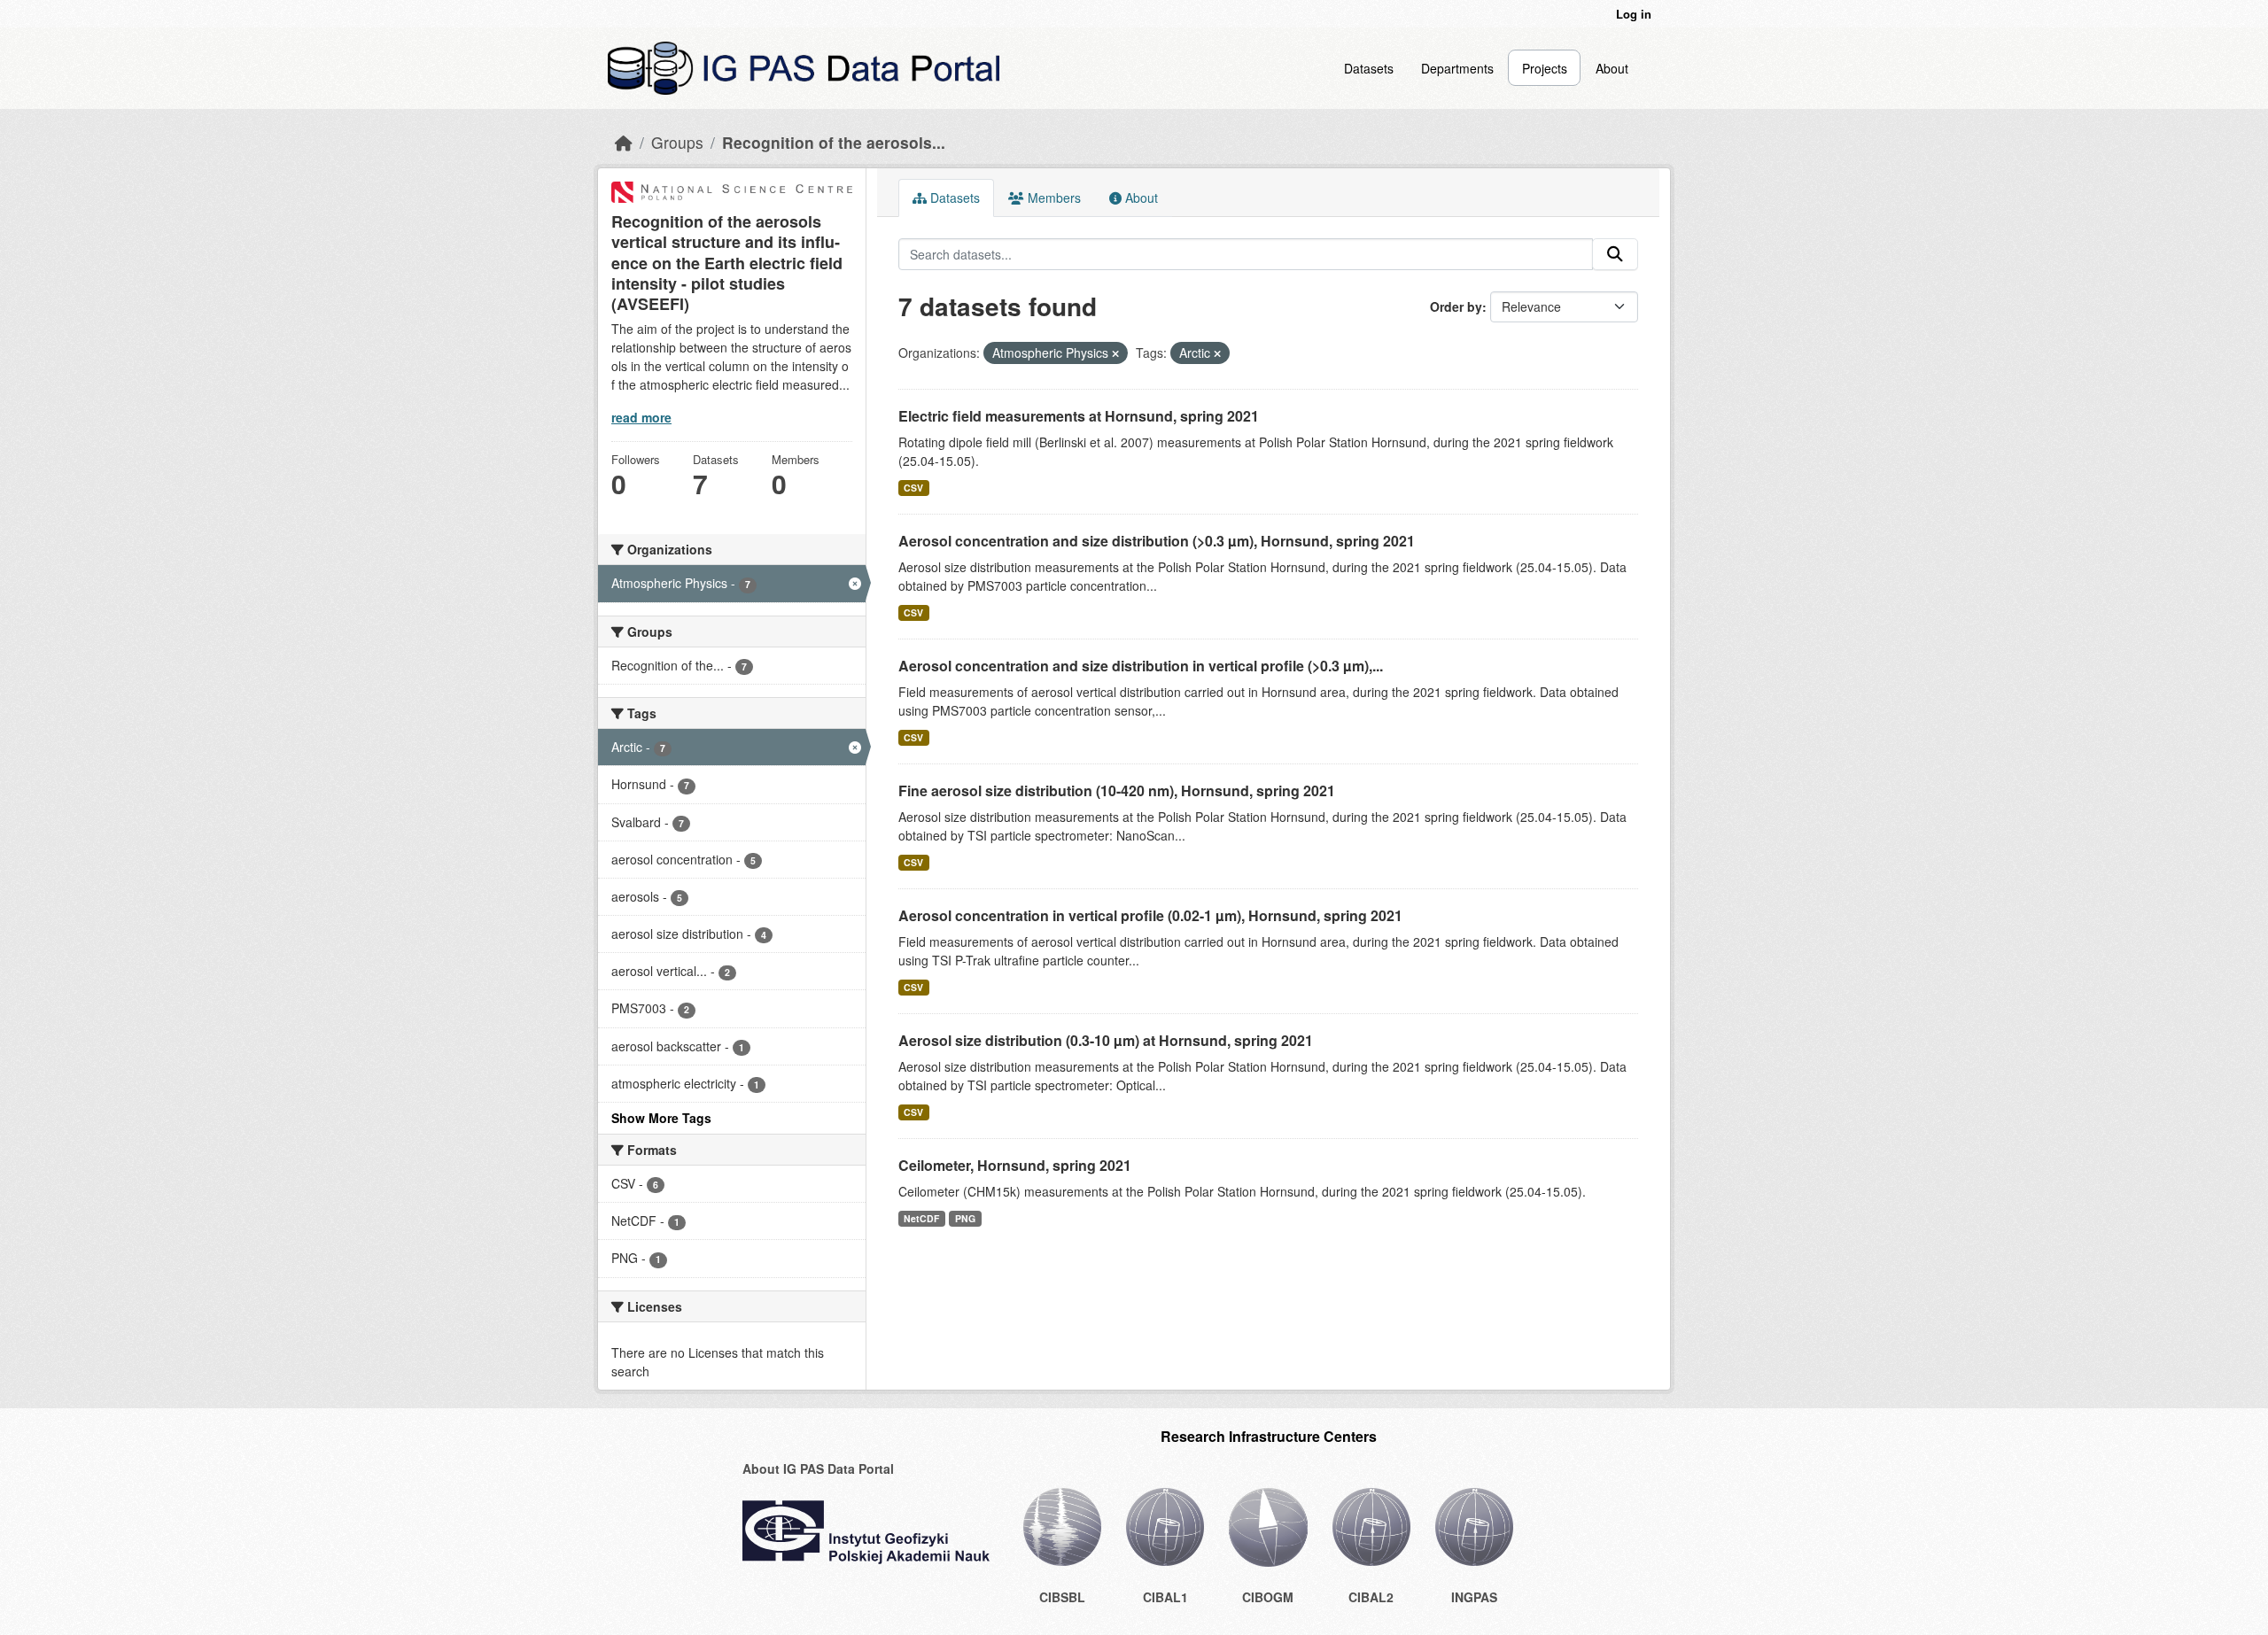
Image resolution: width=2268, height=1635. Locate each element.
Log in (1634, 14)
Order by (1456, 306)
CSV (913, 488)
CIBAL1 (1165, 1597)
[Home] (624, 142)
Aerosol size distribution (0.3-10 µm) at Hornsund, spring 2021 (1106, 1040)
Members (1052, 198)
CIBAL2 (1371, 1597)
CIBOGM (1268, 1597)
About (1612, 68)
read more (641, 417)
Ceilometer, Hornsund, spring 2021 (1015, 1165)
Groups (677, 142)
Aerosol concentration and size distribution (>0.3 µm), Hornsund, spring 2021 (1157, 541)
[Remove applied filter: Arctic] (1217, 353)
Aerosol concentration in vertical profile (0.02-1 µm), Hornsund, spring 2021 (1150, 915)
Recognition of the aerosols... (834, 142)
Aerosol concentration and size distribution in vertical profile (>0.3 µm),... (1141, 666)
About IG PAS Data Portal (818, 1468)
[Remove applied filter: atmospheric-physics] (1115, 353)
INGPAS (1474, 1597)
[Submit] (1615, 254)
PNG (965, 1218)
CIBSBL (1062, 1597)
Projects (1545, 68)
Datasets (1369, 68)
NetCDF (921, 1218)
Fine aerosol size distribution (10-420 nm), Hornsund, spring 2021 (1117, 790)
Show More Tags (661, 1118)
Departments (1457, 68)
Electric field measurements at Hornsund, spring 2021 (1079, 416)
